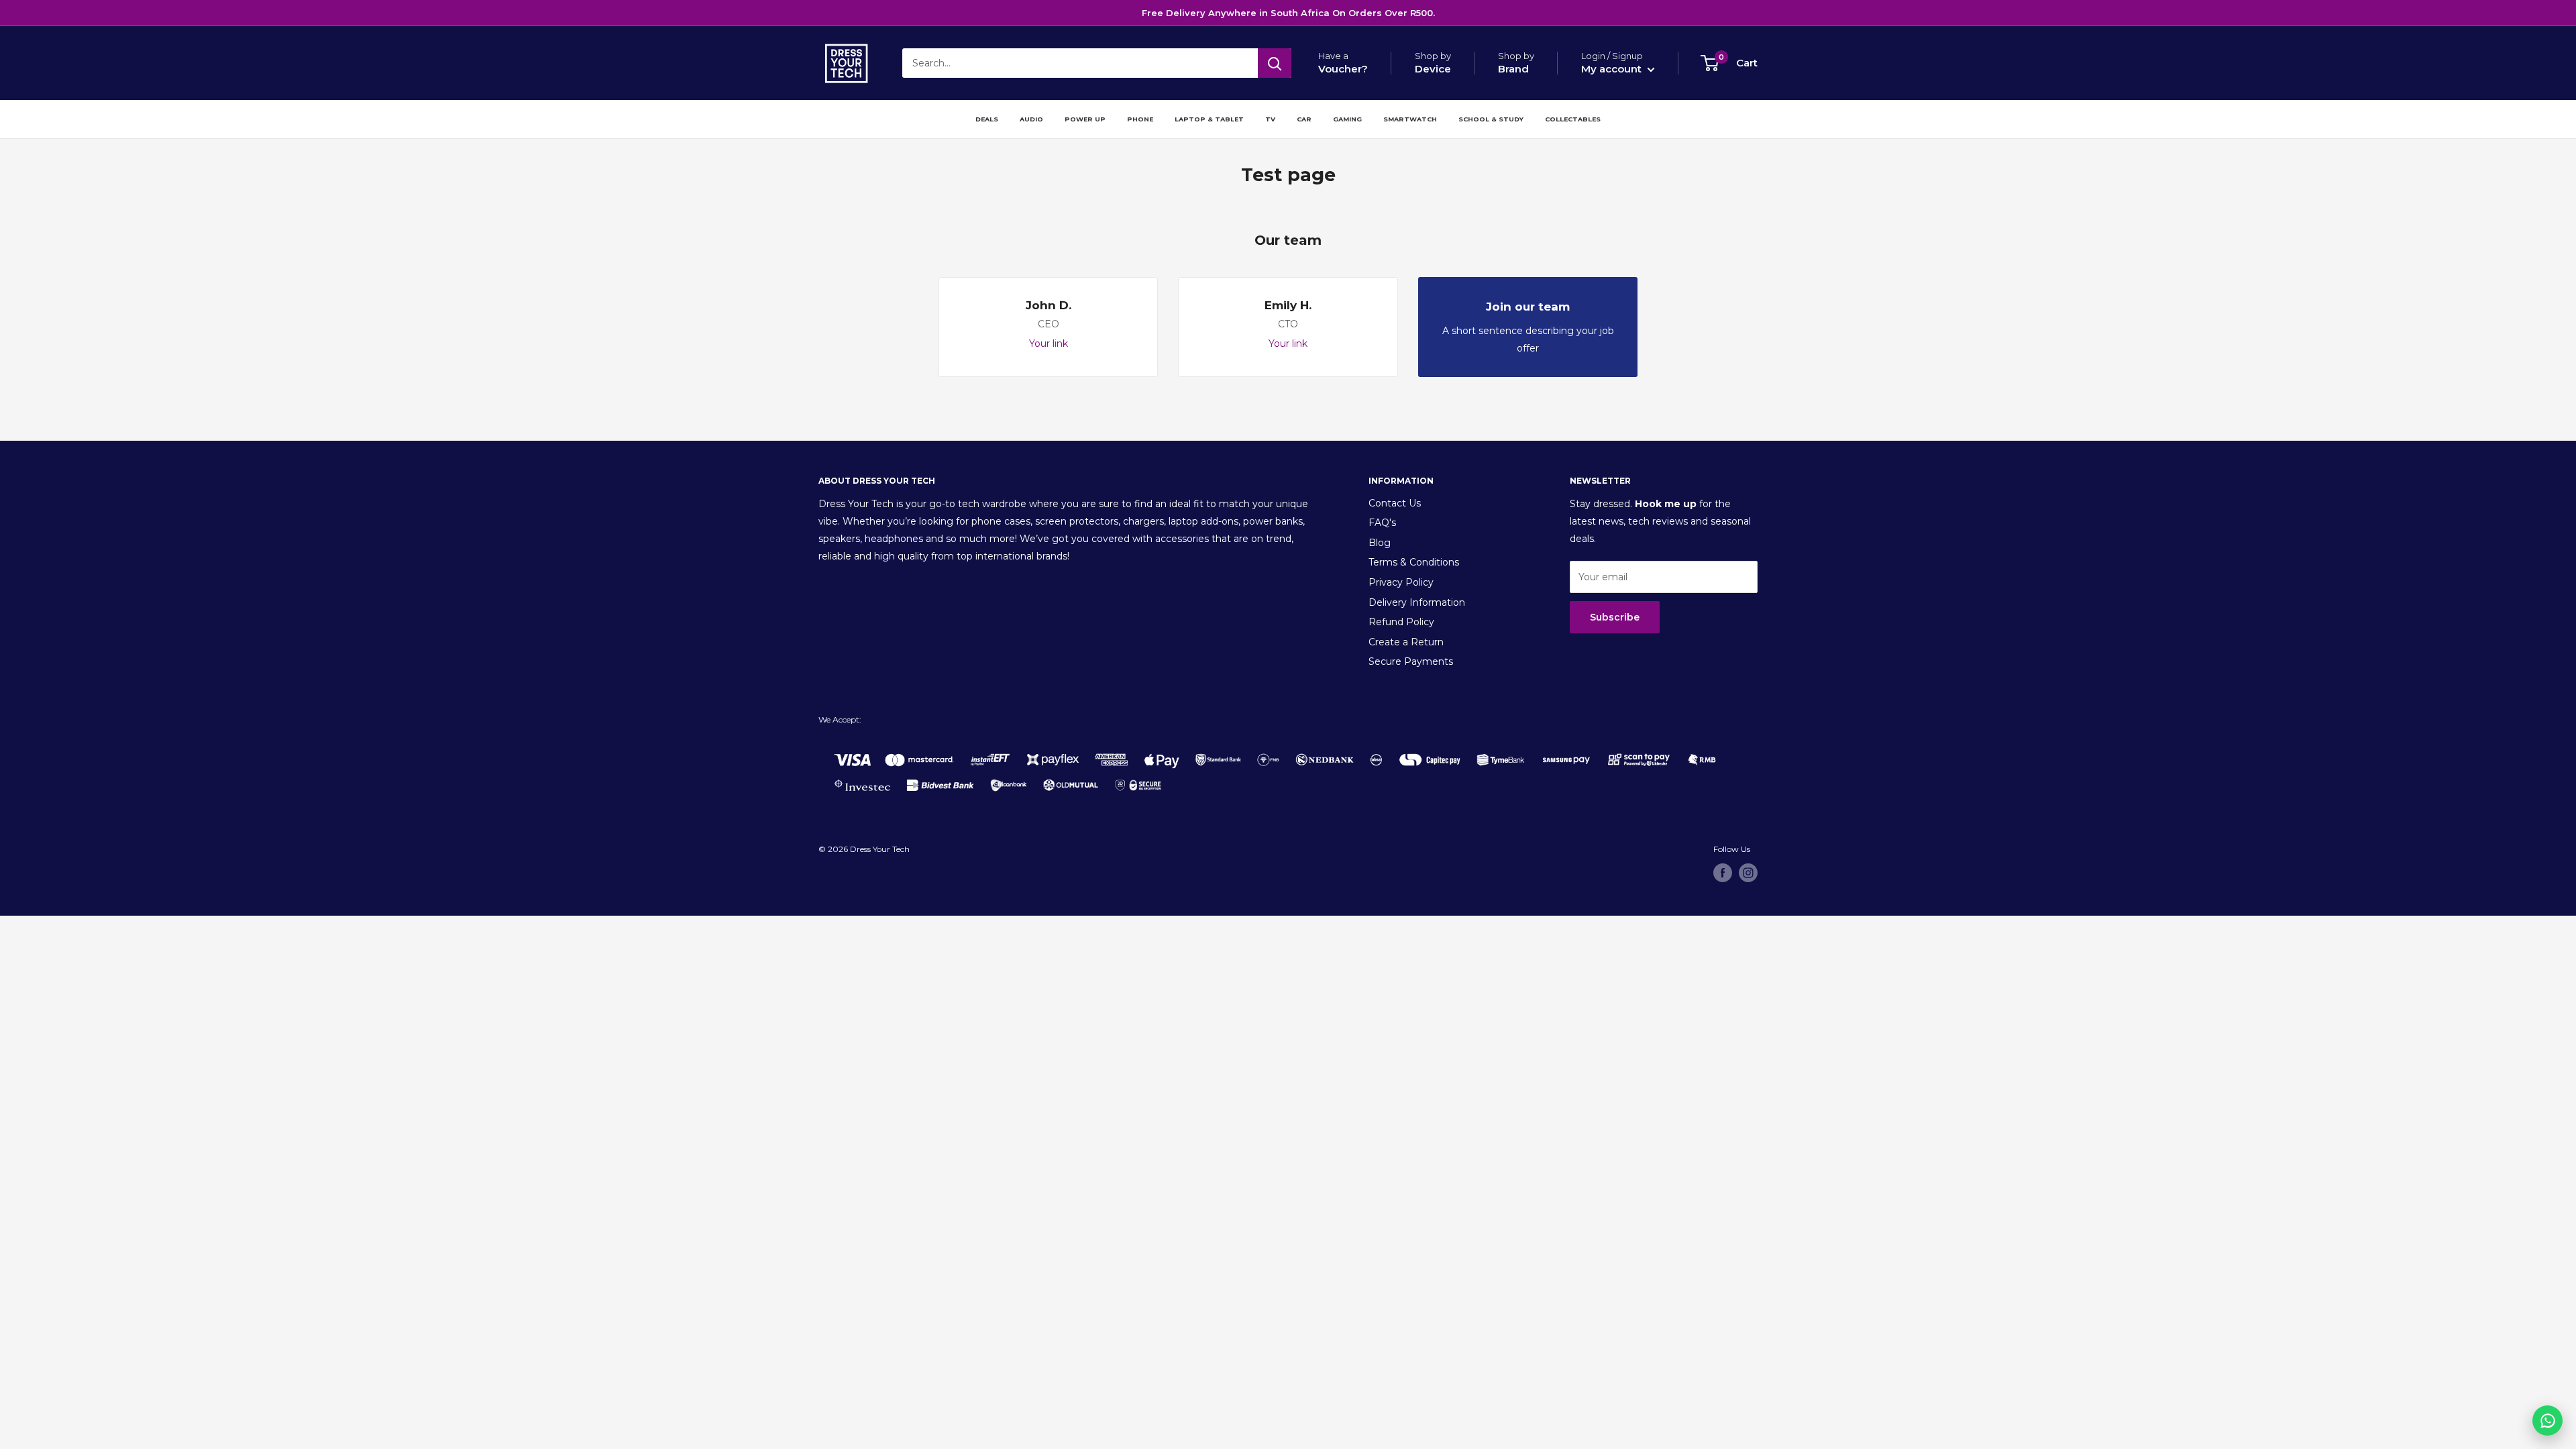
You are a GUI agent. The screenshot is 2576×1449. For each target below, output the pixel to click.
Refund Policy (1401, 622)
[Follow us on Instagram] (1748, 873)
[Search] (1275, 63)
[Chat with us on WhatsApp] (2547, 1420)
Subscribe (1615, 617)
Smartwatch (1410, 119)
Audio (1031, 119)
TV (1270, 119)
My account (1613, 69)
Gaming (1347, 119)
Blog (1380, 543)
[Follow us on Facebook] (1723, 873)
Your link (1049, 343)
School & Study (1491, 119)
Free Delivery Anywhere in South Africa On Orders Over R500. (1288, 13)
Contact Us (1395, 503)
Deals (987, 119)
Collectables (1573, 119)
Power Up (1085, 119)
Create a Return (1406, 642)
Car (1304, 119)
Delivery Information (1417, 602)
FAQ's (1382, 523)
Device (1433, 69)
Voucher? (1343, 69)
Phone (1140, 119)
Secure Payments (1411, 661)
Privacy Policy (1401, 582)
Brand (1513, 69)
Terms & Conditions (1414, 562)
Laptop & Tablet (1209, 119)
